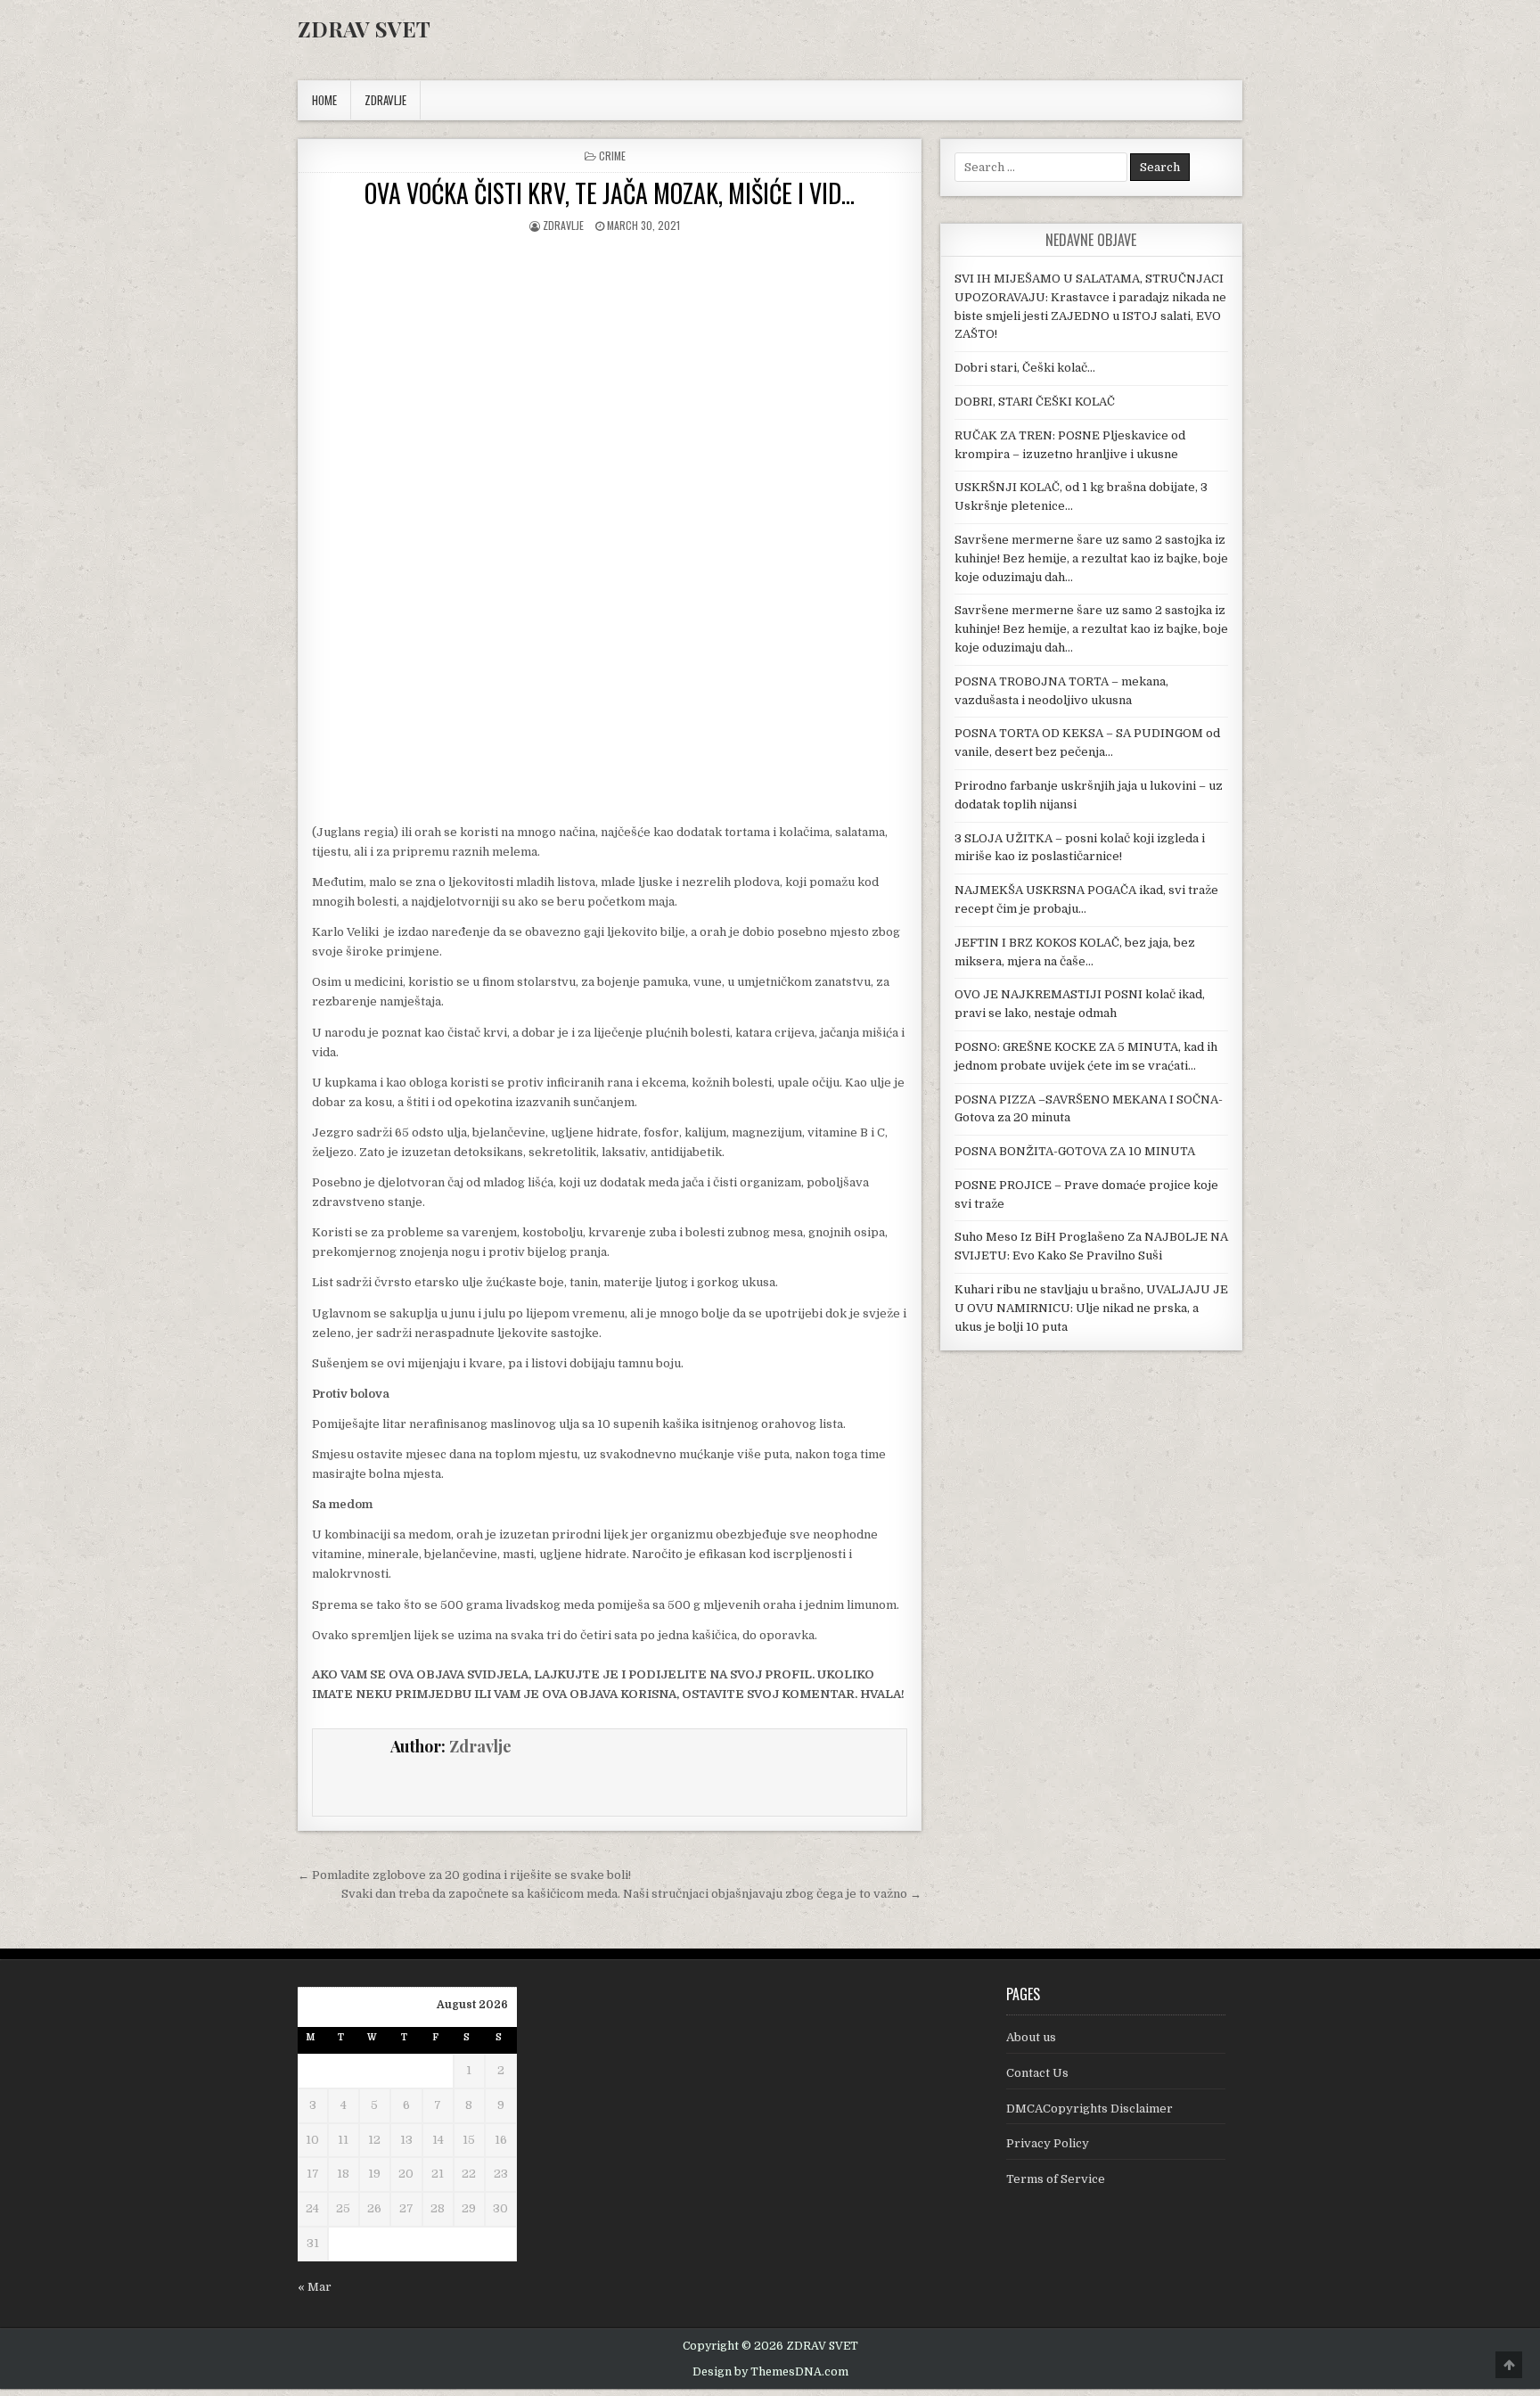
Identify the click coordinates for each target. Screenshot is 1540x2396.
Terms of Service (1056, 2179)
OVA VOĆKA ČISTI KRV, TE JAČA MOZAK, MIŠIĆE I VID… (610, 193)
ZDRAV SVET (364, 29)
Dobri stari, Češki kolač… (1025, 368)
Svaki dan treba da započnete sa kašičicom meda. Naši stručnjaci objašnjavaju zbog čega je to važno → (631, 1894)
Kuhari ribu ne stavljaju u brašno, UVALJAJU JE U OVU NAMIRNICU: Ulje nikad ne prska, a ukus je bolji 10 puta (1091, 1308)
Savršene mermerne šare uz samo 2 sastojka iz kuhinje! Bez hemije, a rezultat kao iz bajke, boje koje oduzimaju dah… (1091, 558)
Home (324, 100)
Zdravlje (563, 225)
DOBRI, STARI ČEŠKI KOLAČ (1035, 402)
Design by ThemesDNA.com (770, 2372)
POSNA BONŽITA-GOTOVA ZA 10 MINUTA (1075, 1151)
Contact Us (1037, 2073)
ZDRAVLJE (385, 100)
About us (1031, 2037)
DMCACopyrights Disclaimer (1089, 2109)
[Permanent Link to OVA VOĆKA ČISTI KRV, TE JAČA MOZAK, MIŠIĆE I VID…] (610, 390)
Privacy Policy (1048, 2143)
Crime (612, 156)
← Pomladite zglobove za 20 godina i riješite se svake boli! (464, 1875)
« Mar (315, 2287)
